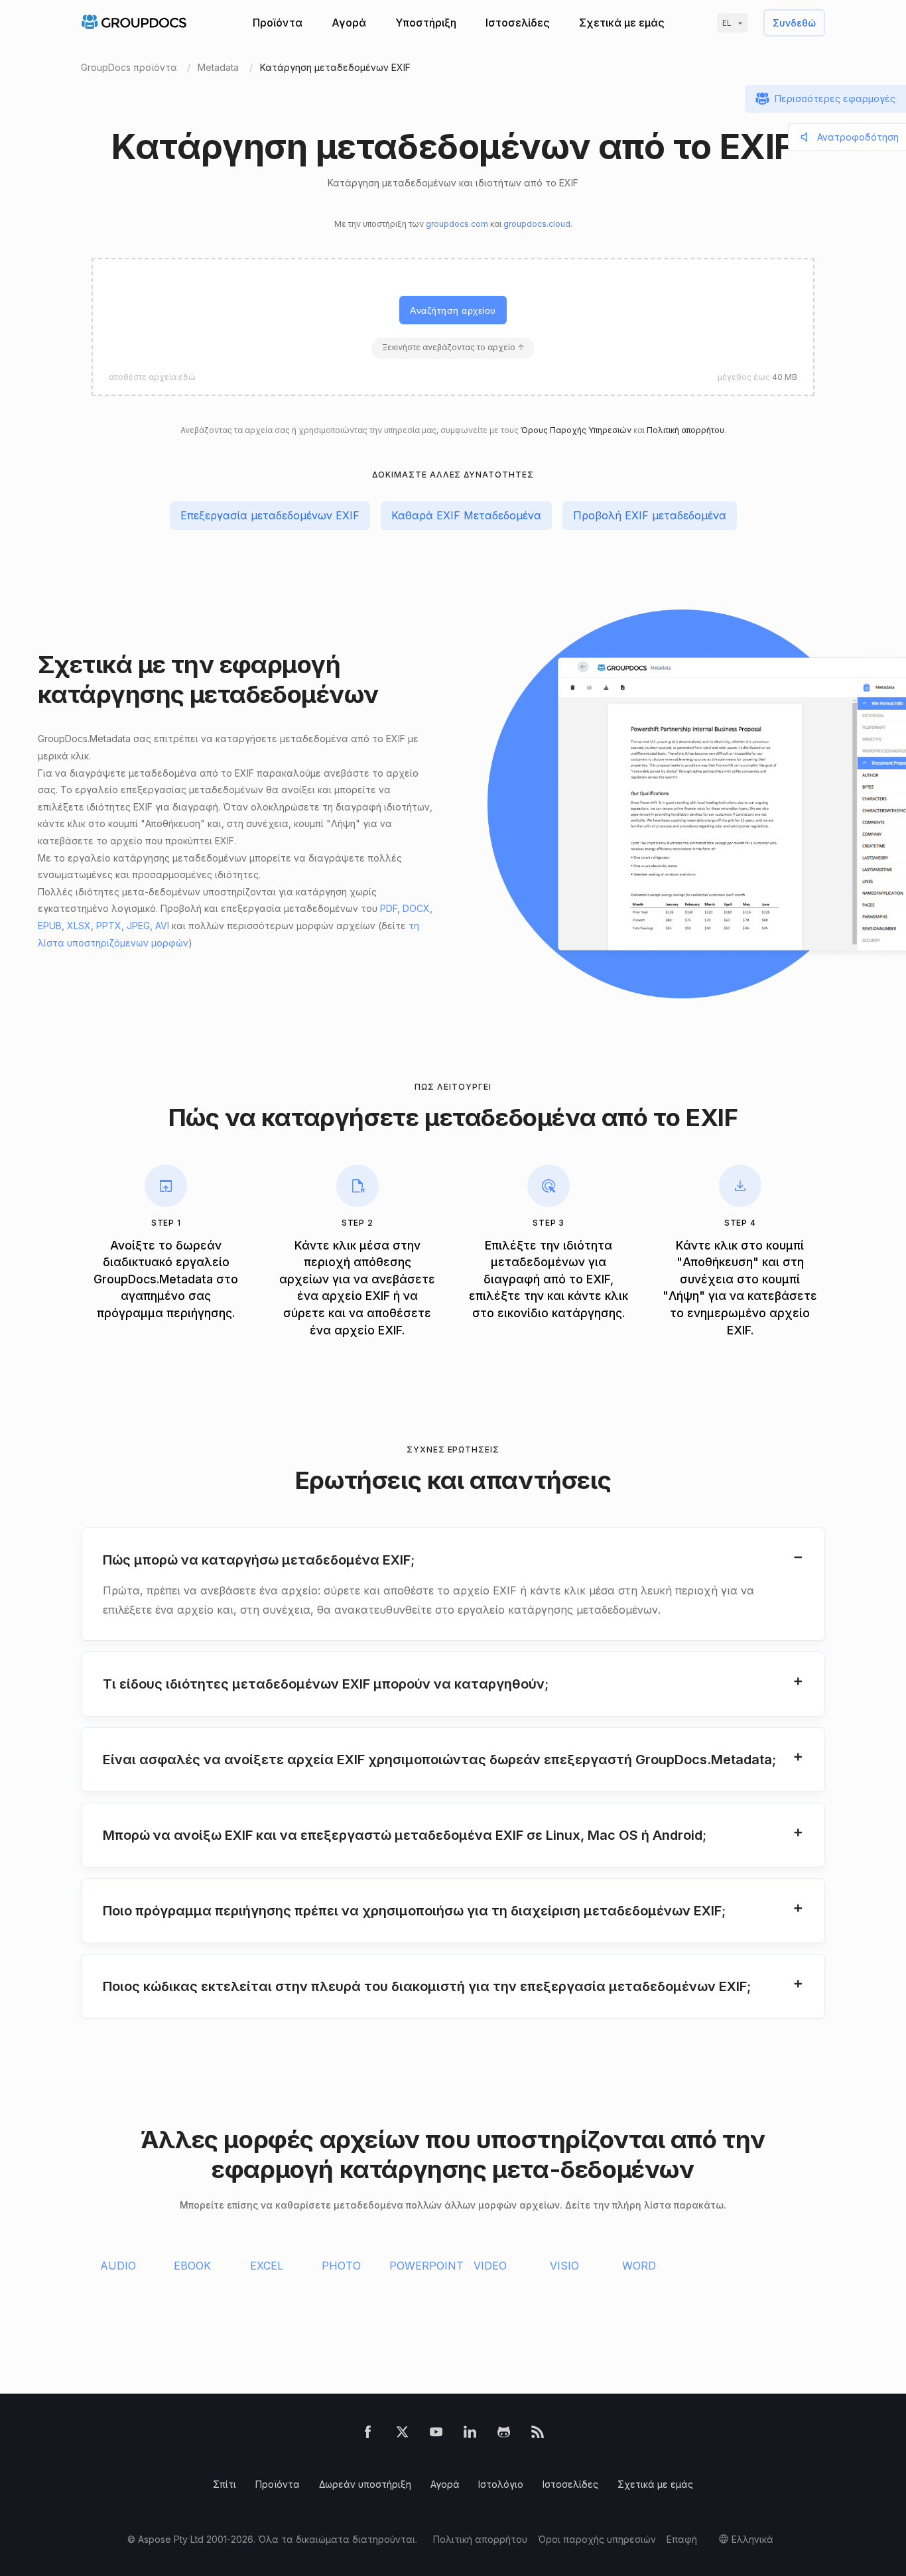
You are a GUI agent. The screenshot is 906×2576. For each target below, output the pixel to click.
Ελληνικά (752, 2539)
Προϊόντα (278, 23)
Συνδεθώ (794, 23)
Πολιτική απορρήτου (685, 430)
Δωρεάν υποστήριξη (365, 2484)
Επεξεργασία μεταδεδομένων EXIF (270, 515)
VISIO (564, 2266)
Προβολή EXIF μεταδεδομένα (650, 515)
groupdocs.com (457, 224)
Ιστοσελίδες (518, 23)
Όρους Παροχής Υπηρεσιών (576, 430)
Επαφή (682, 2539)
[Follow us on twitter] (402, 2434)
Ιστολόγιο (501, 2484)
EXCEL (267, 2266)
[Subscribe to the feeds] (538, 2434)
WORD (639, 2266)
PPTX (109, 926)
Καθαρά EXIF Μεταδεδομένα (466, 515)
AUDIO (118, 2266)
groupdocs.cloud (537, 224)
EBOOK (192, 2266)
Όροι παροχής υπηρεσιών (597, 2539)
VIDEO (490, 2266)
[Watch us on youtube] (436, 2434)
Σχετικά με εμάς (622, 23)
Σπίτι (225, 2484)
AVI (162, 926)
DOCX (416, 908)
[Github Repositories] (504, 2434)
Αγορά (349, 23)
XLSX (79, 926)
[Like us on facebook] (368, 2434)
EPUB (50, 926)
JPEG (138, 926)
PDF (389, 908)
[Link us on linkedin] (470, 2434)
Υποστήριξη (426, 23)
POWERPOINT (426, 2266)
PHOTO (341, 2266)
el (727, 23)
